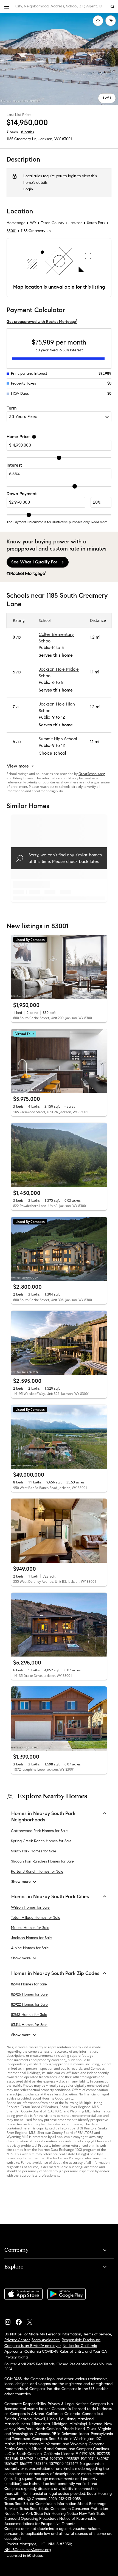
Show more (21, 1882)
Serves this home (56, 655)
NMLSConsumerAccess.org (28, 2550)
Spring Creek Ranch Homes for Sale (41, 1841)
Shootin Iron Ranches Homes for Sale (42, 1861)
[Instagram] (10, 2321)
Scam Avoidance (46, 2340)
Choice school (52, 753)
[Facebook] (21, 2321)
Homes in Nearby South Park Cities (50, 1897)
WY (33, 223)
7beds (12, 132)
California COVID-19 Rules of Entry (54, 2351)
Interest (14, 465)
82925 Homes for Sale (29, 1994)
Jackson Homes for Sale (31, 1938)
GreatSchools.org (92, 774)
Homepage (16, 223)
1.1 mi (95, 672)
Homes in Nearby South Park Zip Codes (55, 1973)
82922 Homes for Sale (29, 2004)
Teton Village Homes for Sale (36, 1918)
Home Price (18, 437)
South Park (96, 223)
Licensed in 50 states (25, 2556)
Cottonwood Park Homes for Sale (39, 1831)
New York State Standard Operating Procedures (55, 2516)
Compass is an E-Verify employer (33, 2346)
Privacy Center (17, 2340)
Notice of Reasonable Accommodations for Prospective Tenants (50, 2521)
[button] (7, 6)
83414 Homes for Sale (29, 2025)
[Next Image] (101, 967)
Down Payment (22, 494)
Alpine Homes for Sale (30, 1948)
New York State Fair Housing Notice (47, 2514)
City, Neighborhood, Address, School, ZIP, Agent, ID (59, 6)
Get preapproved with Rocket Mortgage (42, 322)
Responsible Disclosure (81, 2340)
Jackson (76, 223)
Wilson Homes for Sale (30, 1907)
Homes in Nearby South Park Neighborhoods (43, 1817)
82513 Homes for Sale (29, 2015)
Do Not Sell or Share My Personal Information (43, 2334)
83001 (67, 139)
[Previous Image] (18, 967)
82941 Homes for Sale (29, 1984)
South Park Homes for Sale (34, 1851)
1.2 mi (95, 637)
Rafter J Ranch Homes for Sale (37, 1871)
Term (12, 408)
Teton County (53, 223)
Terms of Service (97, 2334)
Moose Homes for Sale (30, 1928)
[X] (32, 2321)
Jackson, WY (50, 139)
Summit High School (58, 739)
